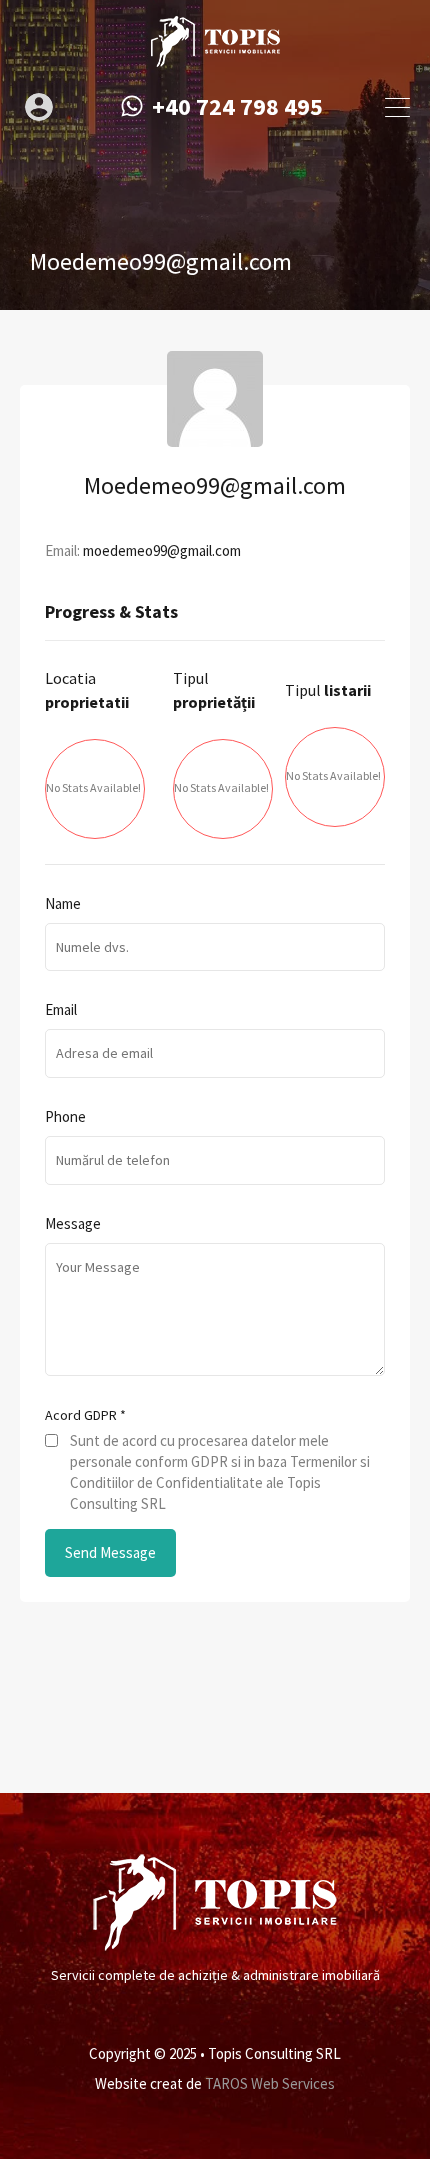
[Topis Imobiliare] (215, 58)
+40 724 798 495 (237, 107)
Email (61, 1010)
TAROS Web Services (270, 2083)
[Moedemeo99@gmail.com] (215, 437)
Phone (65, 1117)
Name (63, 904)
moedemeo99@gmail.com (162, 550)
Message (73, 1224)
